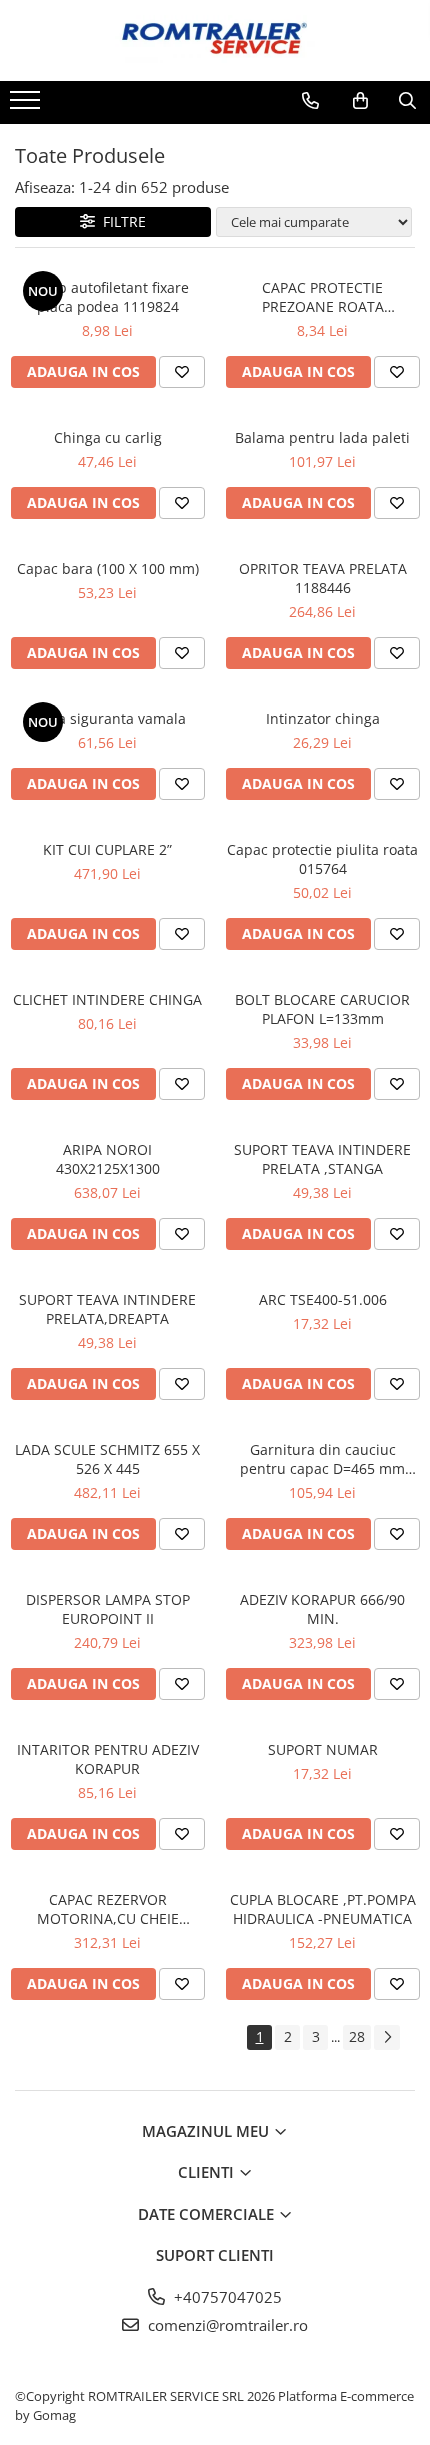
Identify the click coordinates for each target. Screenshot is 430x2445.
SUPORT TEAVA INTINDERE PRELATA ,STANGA (322, 1159)
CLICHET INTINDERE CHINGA (107, 999)
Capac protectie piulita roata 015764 (322, 859)
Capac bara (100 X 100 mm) (108, 568)
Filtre (120, 221)
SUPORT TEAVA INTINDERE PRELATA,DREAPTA (107, 1309)
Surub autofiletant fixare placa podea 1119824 (107, 297)
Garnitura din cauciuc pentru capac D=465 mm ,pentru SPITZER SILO (322, 1459)
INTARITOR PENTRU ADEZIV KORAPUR (108, 1759)
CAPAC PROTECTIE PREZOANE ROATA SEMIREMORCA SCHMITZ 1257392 (322, 297)
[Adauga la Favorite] (182, 372)
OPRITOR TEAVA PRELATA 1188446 (323, 578)
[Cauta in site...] (407, 101)
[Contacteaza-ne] (310, 101)
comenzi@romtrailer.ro (226, 2325)
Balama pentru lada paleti (322, 437)
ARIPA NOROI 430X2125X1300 (108, 1159)
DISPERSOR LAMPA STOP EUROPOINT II (108, 1609)
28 (357, 2036)
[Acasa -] (215, 40)
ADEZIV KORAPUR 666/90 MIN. (322, 1609)
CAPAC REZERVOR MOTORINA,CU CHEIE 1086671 (108, 1909)
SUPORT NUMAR (323, 1749)
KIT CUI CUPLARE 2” (107, 849)
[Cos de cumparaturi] (360, 101)
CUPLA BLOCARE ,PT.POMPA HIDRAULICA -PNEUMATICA (323, 1909)
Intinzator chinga (323, 718)
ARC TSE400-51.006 (323, 1299)
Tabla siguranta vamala (107, 718)
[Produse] (27, 106)
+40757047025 (226, 2297)
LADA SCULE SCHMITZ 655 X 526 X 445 (107, 1459)
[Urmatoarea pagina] (387, 2037)
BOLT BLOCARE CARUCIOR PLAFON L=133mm (322, 1009)
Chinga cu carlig (108, 437)
